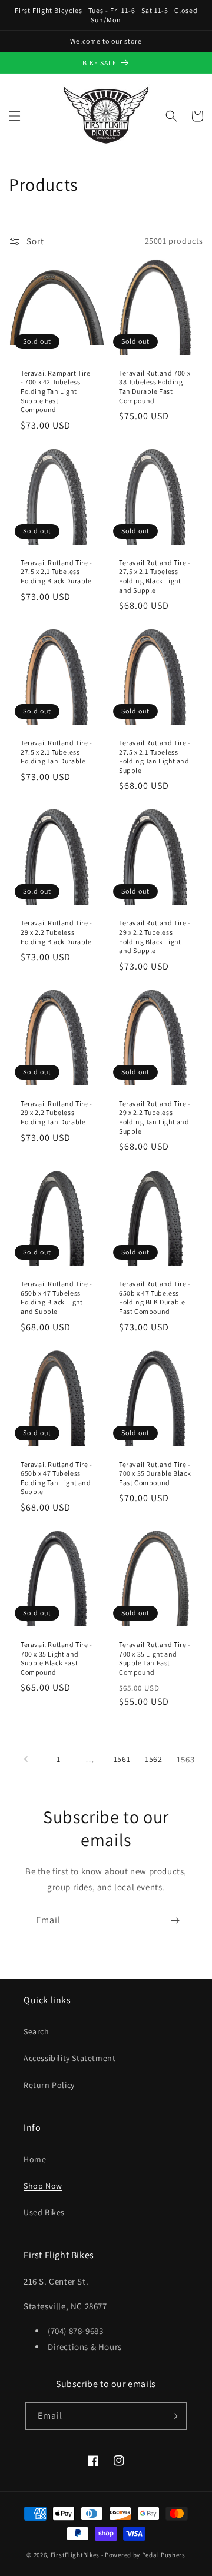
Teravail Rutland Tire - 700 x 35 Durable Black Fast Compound (155, 1473)
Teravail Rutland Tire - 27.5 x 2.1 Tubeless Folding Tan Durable (57, 752)
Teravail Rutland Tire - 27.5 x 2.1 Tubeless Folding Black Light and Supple (155, 576)
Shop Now (43, 2186)
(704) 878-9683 (75, 2331)
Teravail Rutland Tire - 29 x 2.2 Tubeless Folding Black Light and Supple (155, 937)
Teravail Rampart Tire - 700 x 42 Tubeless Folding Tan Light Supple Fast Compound (56, 391)
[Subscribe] (175, 1921)
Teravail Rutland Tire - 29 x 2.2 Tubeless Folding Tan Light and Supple (155, 1117)
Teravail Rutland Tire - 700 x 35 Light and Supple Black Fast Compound (57, 1658)
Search (37, 2031)
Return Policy (49, 2085)
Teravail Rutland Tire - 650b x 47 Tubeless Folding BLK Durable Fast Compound (155, 1297)
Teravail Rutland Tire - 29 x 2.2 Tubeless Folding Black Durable (57, 932)
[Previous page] (26, 1759)
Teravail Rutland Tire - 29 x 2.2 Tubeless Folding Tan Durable (57, 1113)
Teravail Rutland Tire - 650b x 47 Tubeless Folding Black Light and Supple (57, 1297)
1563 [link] (185, 1759)
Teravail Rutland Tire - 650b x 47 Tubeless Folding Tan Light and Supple (57, 1478)
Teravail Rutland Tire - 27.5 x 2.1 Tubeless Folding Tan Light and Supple (155, 756)
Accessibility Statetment (69, 2058)
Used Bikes (44, 2212)
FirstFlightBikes (75, 2555)
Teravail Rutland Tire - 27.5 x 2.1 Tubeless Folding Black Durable (57, 572)
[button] (15, 116)
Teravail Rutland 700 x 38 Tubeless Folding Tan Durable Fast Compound (155, 387)
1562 (153, 1759)
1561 (122, 1759)
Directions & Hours (85, 2347)
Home (35, 2159)
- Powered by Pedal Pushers (143, 2555)
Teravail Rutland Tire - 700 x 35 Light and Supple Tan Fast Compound (155, 1658)
